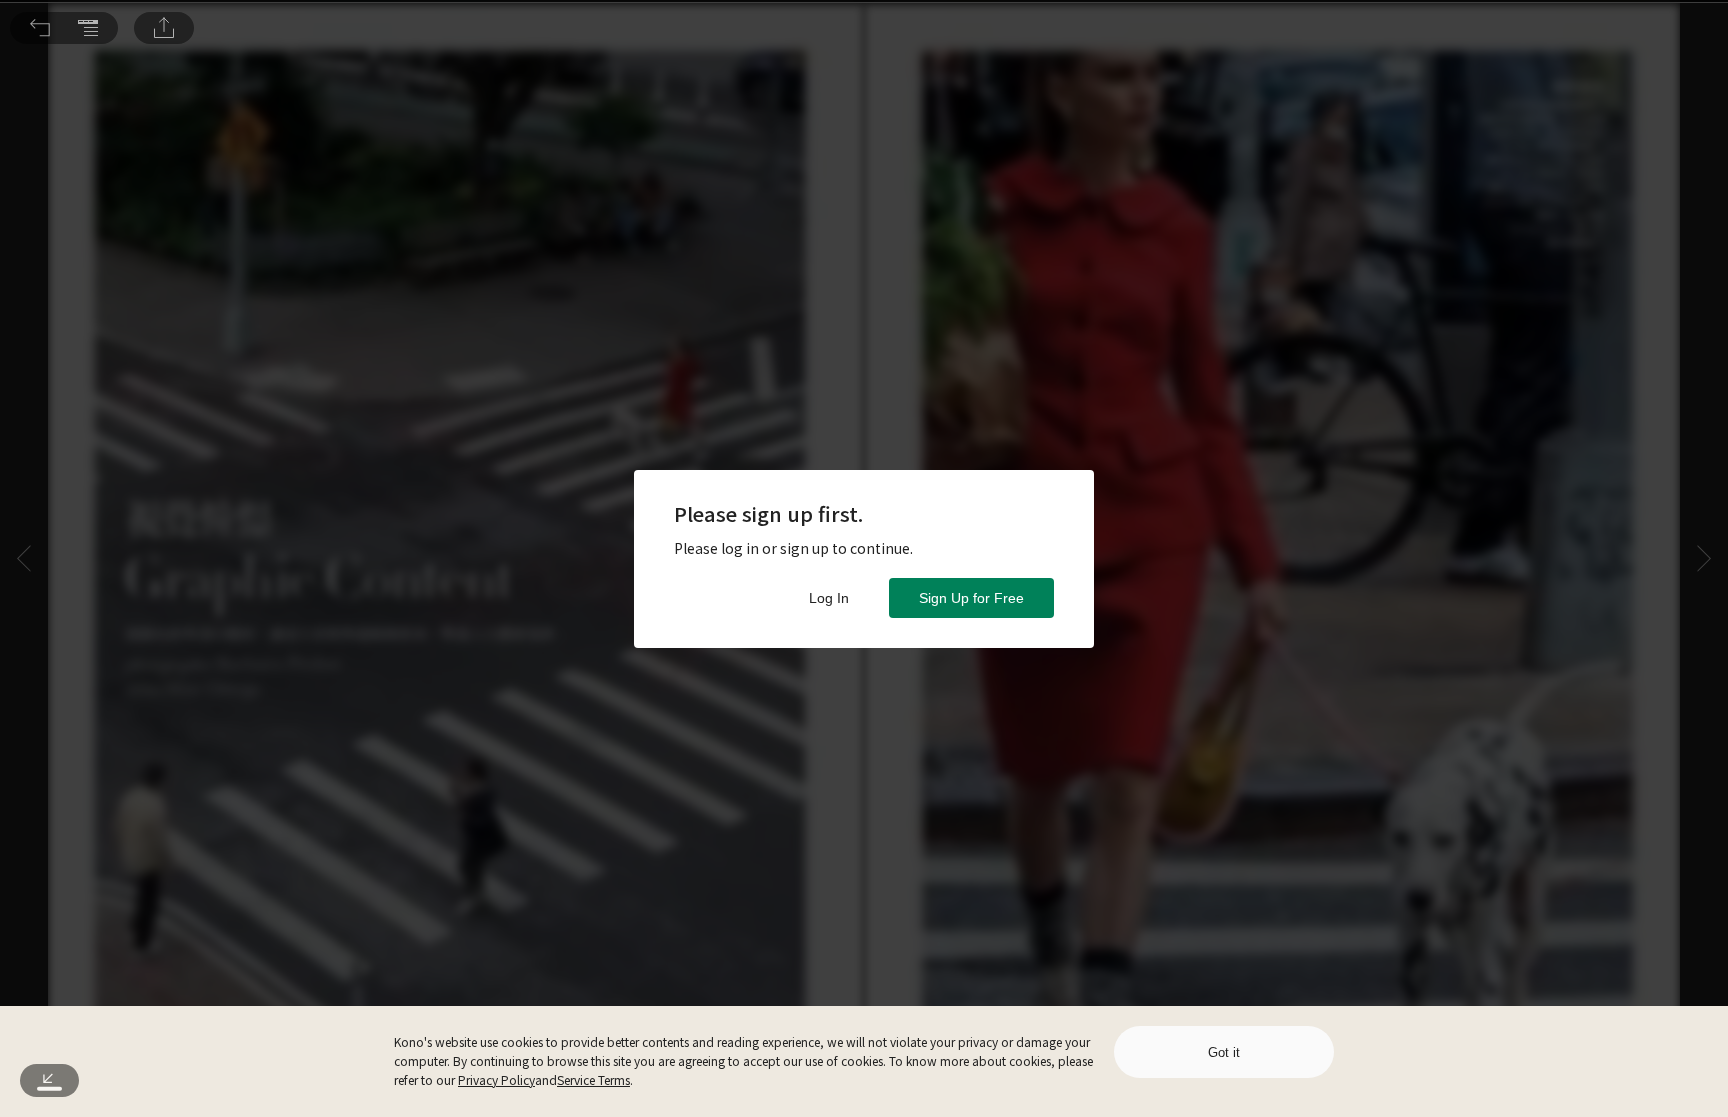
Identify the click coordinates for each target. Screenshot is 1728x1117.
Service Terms (593, 1079)
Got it (1224, 1052)
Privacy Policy (496, 1079)
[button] (40, 28)
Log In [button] (829, 598)
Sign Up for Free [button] (971, 598)
